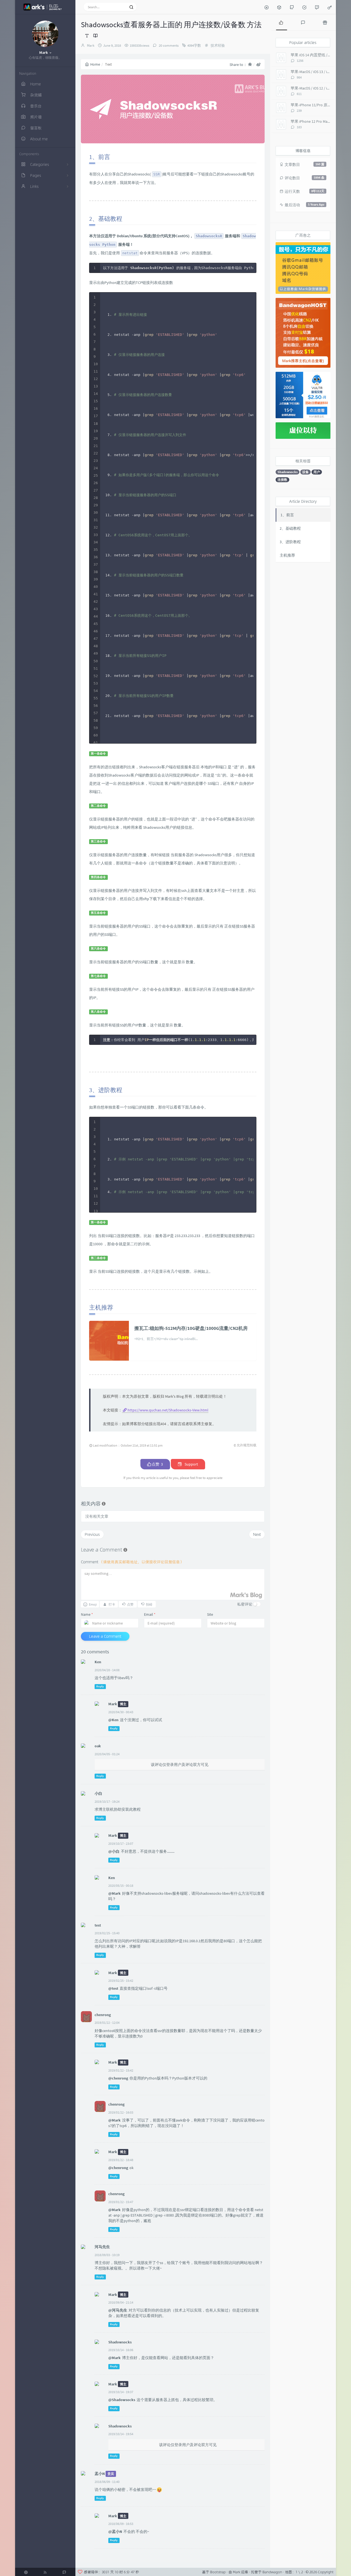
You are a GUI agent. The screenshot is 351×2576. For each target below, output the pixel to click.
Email (150, 1614)
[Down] (267, 7)
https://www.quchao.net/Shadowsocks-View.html (168, 1410)
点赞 (157, 1464)
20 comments (168, 45)
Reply (100, 1686)
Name (87, 1614)
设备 (305, 472)
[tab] (281, 22)
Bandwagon (272, 2572)
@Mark (114, 1893)
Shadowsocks (288, 472)
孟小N (100, 2474)
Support (191, 1464)
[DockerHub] (279, 7)
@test (113, 1988)
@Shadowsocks (122, 2400)
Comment (132, 1562)
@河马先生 (118, 2310)
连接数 (282, 480)
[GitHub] (292, 7)
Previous (92, 1534)
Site (210, 1614)
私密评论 (245, 1604)
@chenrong (118, 2078)
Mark (91, 45)
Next (257, 1534)
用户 (317, 472)
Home (95, 64)
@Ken (113, 1720)
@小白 (114, 1851)
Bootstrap (218, 2572)
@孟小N (115, 2532)
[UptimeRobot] (304, 7)
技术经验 (218, 45)
